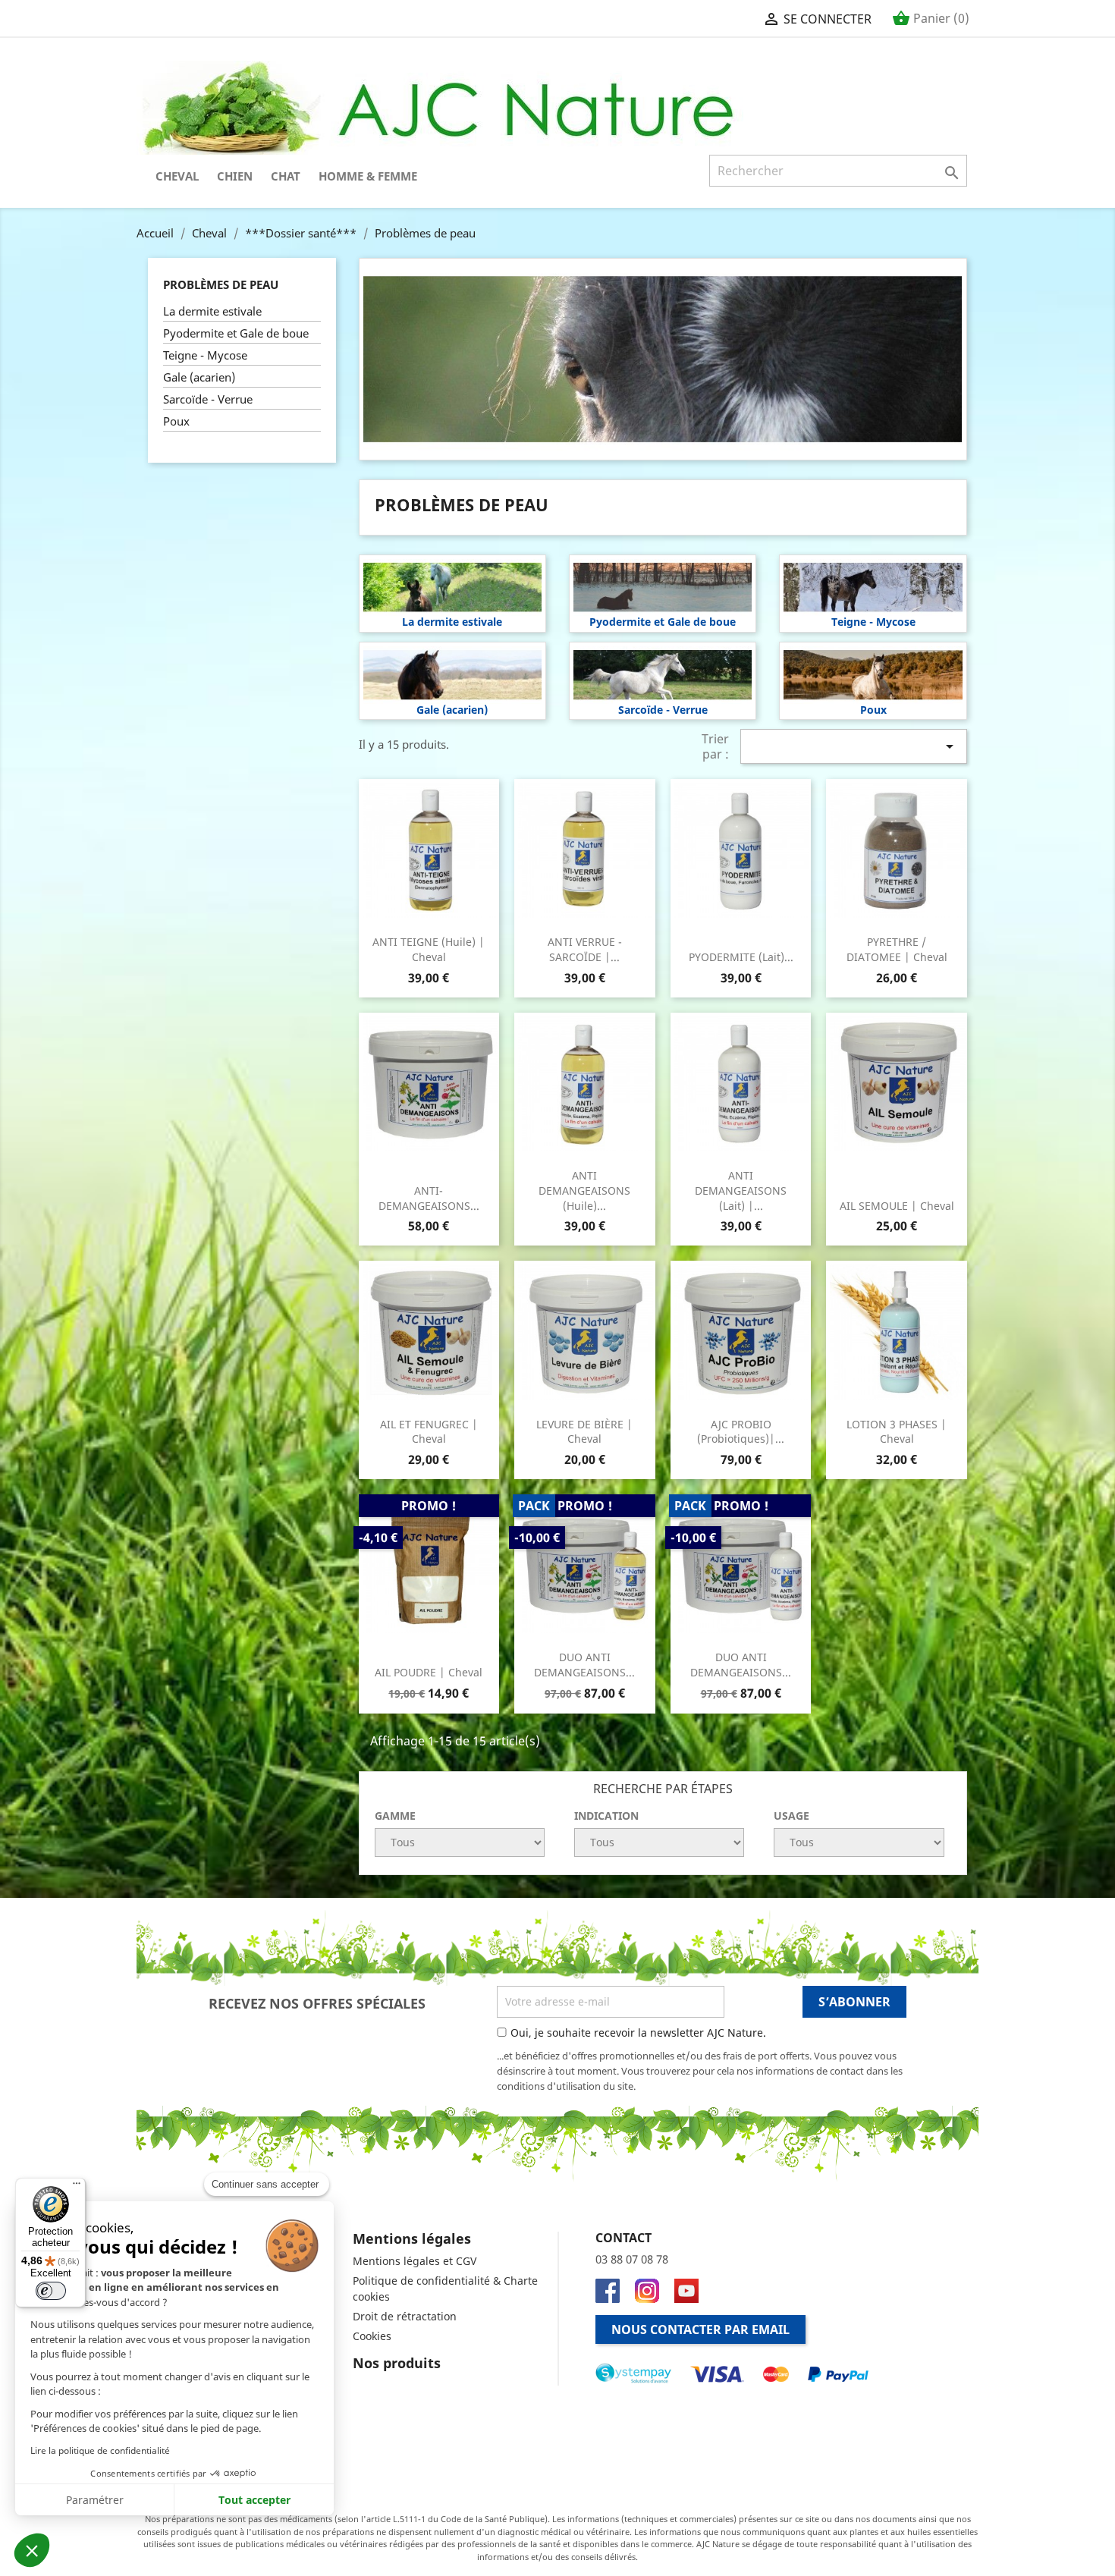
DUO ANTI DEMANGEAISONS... (584, 1665)
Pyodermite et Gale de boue (236, 333)
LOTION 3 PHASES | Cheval (897, 1432)
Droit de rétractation (405, 2316)
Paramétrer (95, 2500)
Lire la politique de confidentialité (100, 2450)
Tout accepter (254, 2500)
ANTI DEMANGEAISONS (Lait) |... (741, 1191)
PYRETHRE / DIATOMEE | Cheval (897, 949)
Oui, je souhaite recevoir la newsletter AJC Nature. (638, 2033)
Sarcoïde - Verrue (208, 399)
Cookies (372, 2336)
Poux (176, 421)
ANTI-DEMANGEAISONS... (429, 1198)
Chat (286, 176)
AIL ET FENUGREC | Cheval (429, 1432)
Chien (235, 176)
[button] (32, 2550)
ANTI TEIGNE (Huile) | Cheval (429, 949)
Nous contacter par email (700, 2329)
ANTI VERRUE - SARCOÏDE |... (585, 949)
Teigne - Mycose (205, 355)
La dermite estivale (212, 311)
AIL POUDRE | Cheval (429, 1672)
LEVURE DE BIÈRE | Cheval (584, 1432)
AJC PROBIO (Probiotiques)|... (741, 1432)
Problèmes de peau (221, 284)
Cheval (177, 176)
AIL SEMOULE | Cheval (897, 1206)
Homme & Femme (368, 176)
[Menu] (77, 2187)
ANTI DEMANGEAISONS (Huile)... (584, 1191)
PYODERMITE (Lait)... (741, 957)
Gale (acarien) (199, 377)
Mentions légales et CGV (415, 2261)
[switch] (51, 2291)
